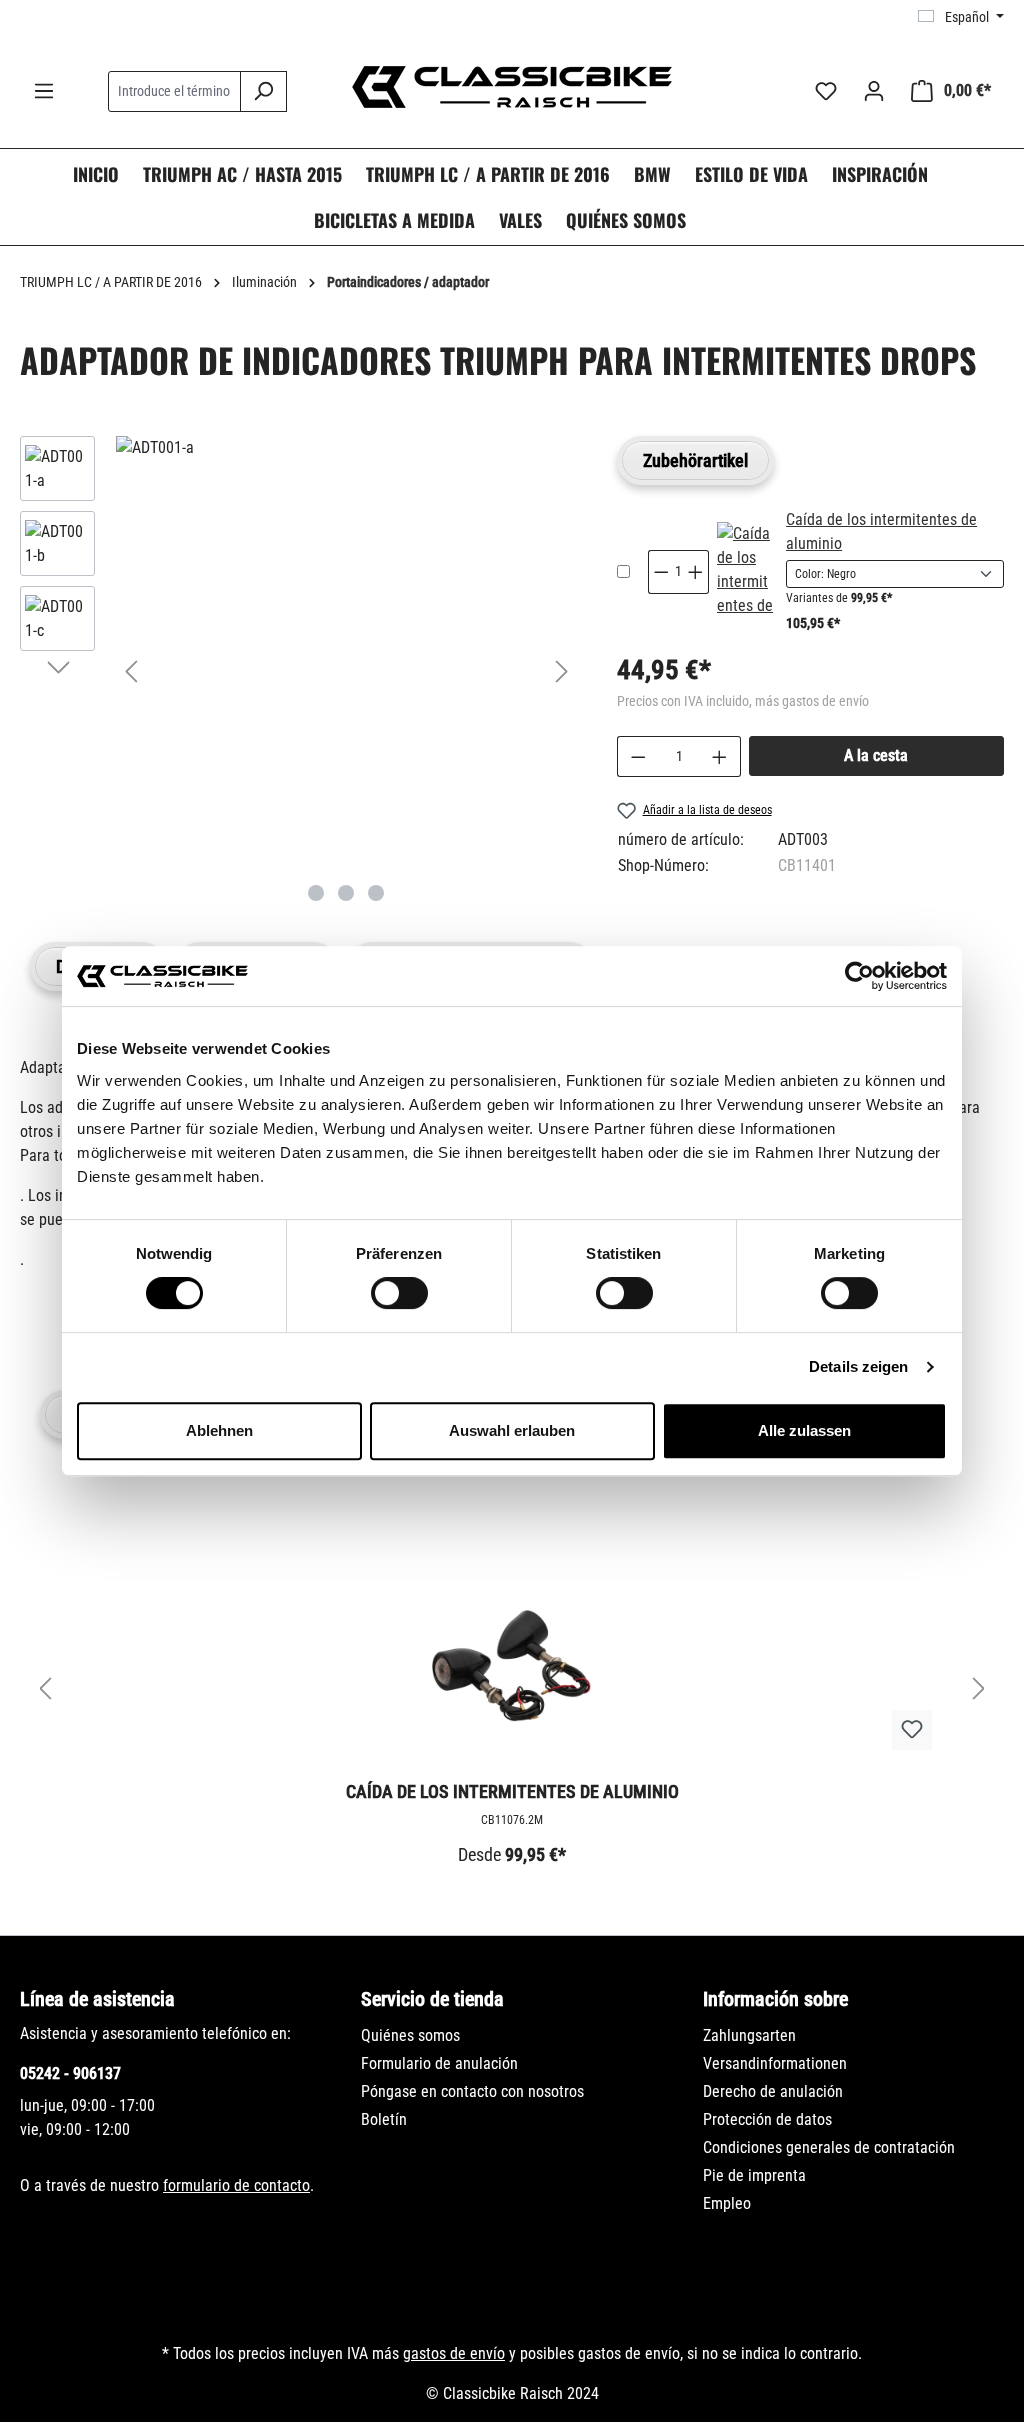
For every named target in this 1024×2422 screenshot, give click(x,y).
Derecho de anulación (773, 2091)
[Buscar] (263, 91)
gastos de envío (454, 2353)
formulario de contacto (236, 2185)
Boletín (384, 2119)
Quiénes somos (410, 2035)
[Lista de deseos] (826, 91)
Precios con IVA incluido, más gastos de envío (743, 701)
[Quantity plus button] (696, 572)
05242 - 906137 (70, 2073)
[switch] (399, 1293)
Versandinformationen (775, 2063)
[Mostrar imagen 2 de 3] (346, 893)
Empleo (727, 2203)
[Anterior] (131, 671)
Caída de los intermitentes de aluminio (512, 1791)
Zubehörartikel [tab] (695, 460)
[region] (298, 671)
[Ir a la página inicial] (512, 87)
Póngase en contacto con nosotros (472, 2091)
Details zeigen (858, 1366)
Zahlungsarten (749, 2035)
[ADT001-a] (346, 448)
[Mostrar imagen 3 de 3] (376, 893)
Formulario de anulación (439, 2063)
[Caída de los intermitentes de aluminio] (745, 572)
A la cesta (876, 755)
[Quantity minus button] (661, 572)
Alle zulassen (804, 1430)
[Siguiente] (562, 671)
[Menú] (44, 91)
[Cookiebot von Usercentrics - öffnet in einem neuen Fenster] (859, 976)
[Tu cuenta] (874, 91)
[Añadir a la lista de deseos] (912, 1730)
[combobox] (174, 91)
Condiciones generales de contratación (829, 2147)
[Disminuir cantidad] (638, 756)
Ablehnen (219, 1430)
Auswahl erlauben (512, 1430)
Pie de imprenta (754, 2175)
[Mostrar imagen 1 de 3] (316, 893)
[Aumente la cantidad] (720, 756)
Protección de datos (767, 2119)
